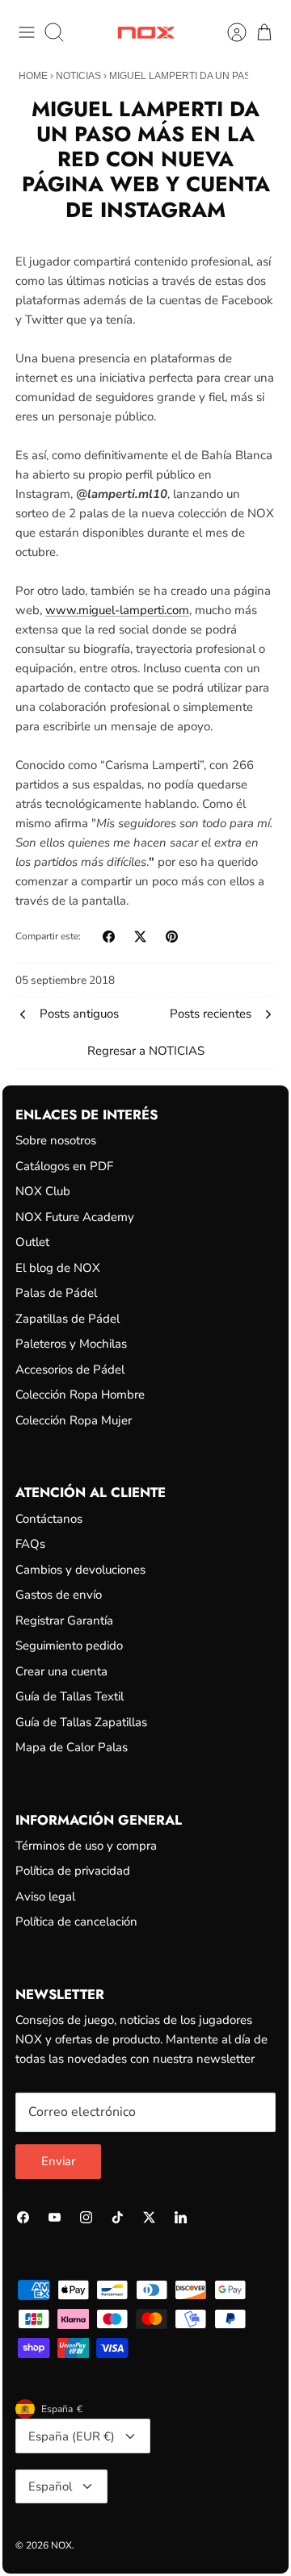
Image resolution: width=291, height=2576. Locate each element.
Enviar (58, 2161)
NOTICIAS (78, 76)
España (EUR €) (72, 2436)
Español (50, 2486)
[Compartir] (109, 937)
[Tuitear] (140, 937)
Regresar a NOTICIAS (146, 1051)
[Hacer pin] (172, 937)
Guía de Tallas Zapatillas (81, 1722)
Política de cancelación (76, 1922)
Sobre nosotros (56, 1140)
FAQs (30, 1544)
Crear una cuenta (61, 1671)
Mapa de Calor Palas (72, 1747)
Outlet (32, 1242)
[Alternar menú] (27, 32)
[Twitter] (149, 2217)
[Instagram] (86, 2217)
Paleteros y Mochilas (71, 1344)
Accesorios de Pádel (70, 1370)
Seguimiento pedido (69, 1646)
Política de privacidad (73, 1871)
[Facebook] (23, 2217)
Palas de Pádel (56, 1293)
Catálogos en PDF (64, 1166)
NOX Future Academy (75, 1217)
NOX (61, 2545)
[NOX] (146, 33)
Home (33, 76)
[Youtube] (55, 2217)
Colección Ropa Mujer (74, 1420)
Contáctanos (49, 1519)
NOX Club (43, 1191)
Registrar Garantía (64, 1620)
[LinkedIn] (181, 2217)
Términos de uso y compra (86, 1846)
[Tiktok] (118, 2217)
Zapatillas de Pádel (67, 1319)
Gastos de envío (59, 1595)
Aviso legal (45, 1896)
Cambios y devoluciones (80, 1570)
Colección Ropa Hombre (80, 1395)
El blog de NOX (58, 1268)
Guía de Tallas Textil (70, 1696)
